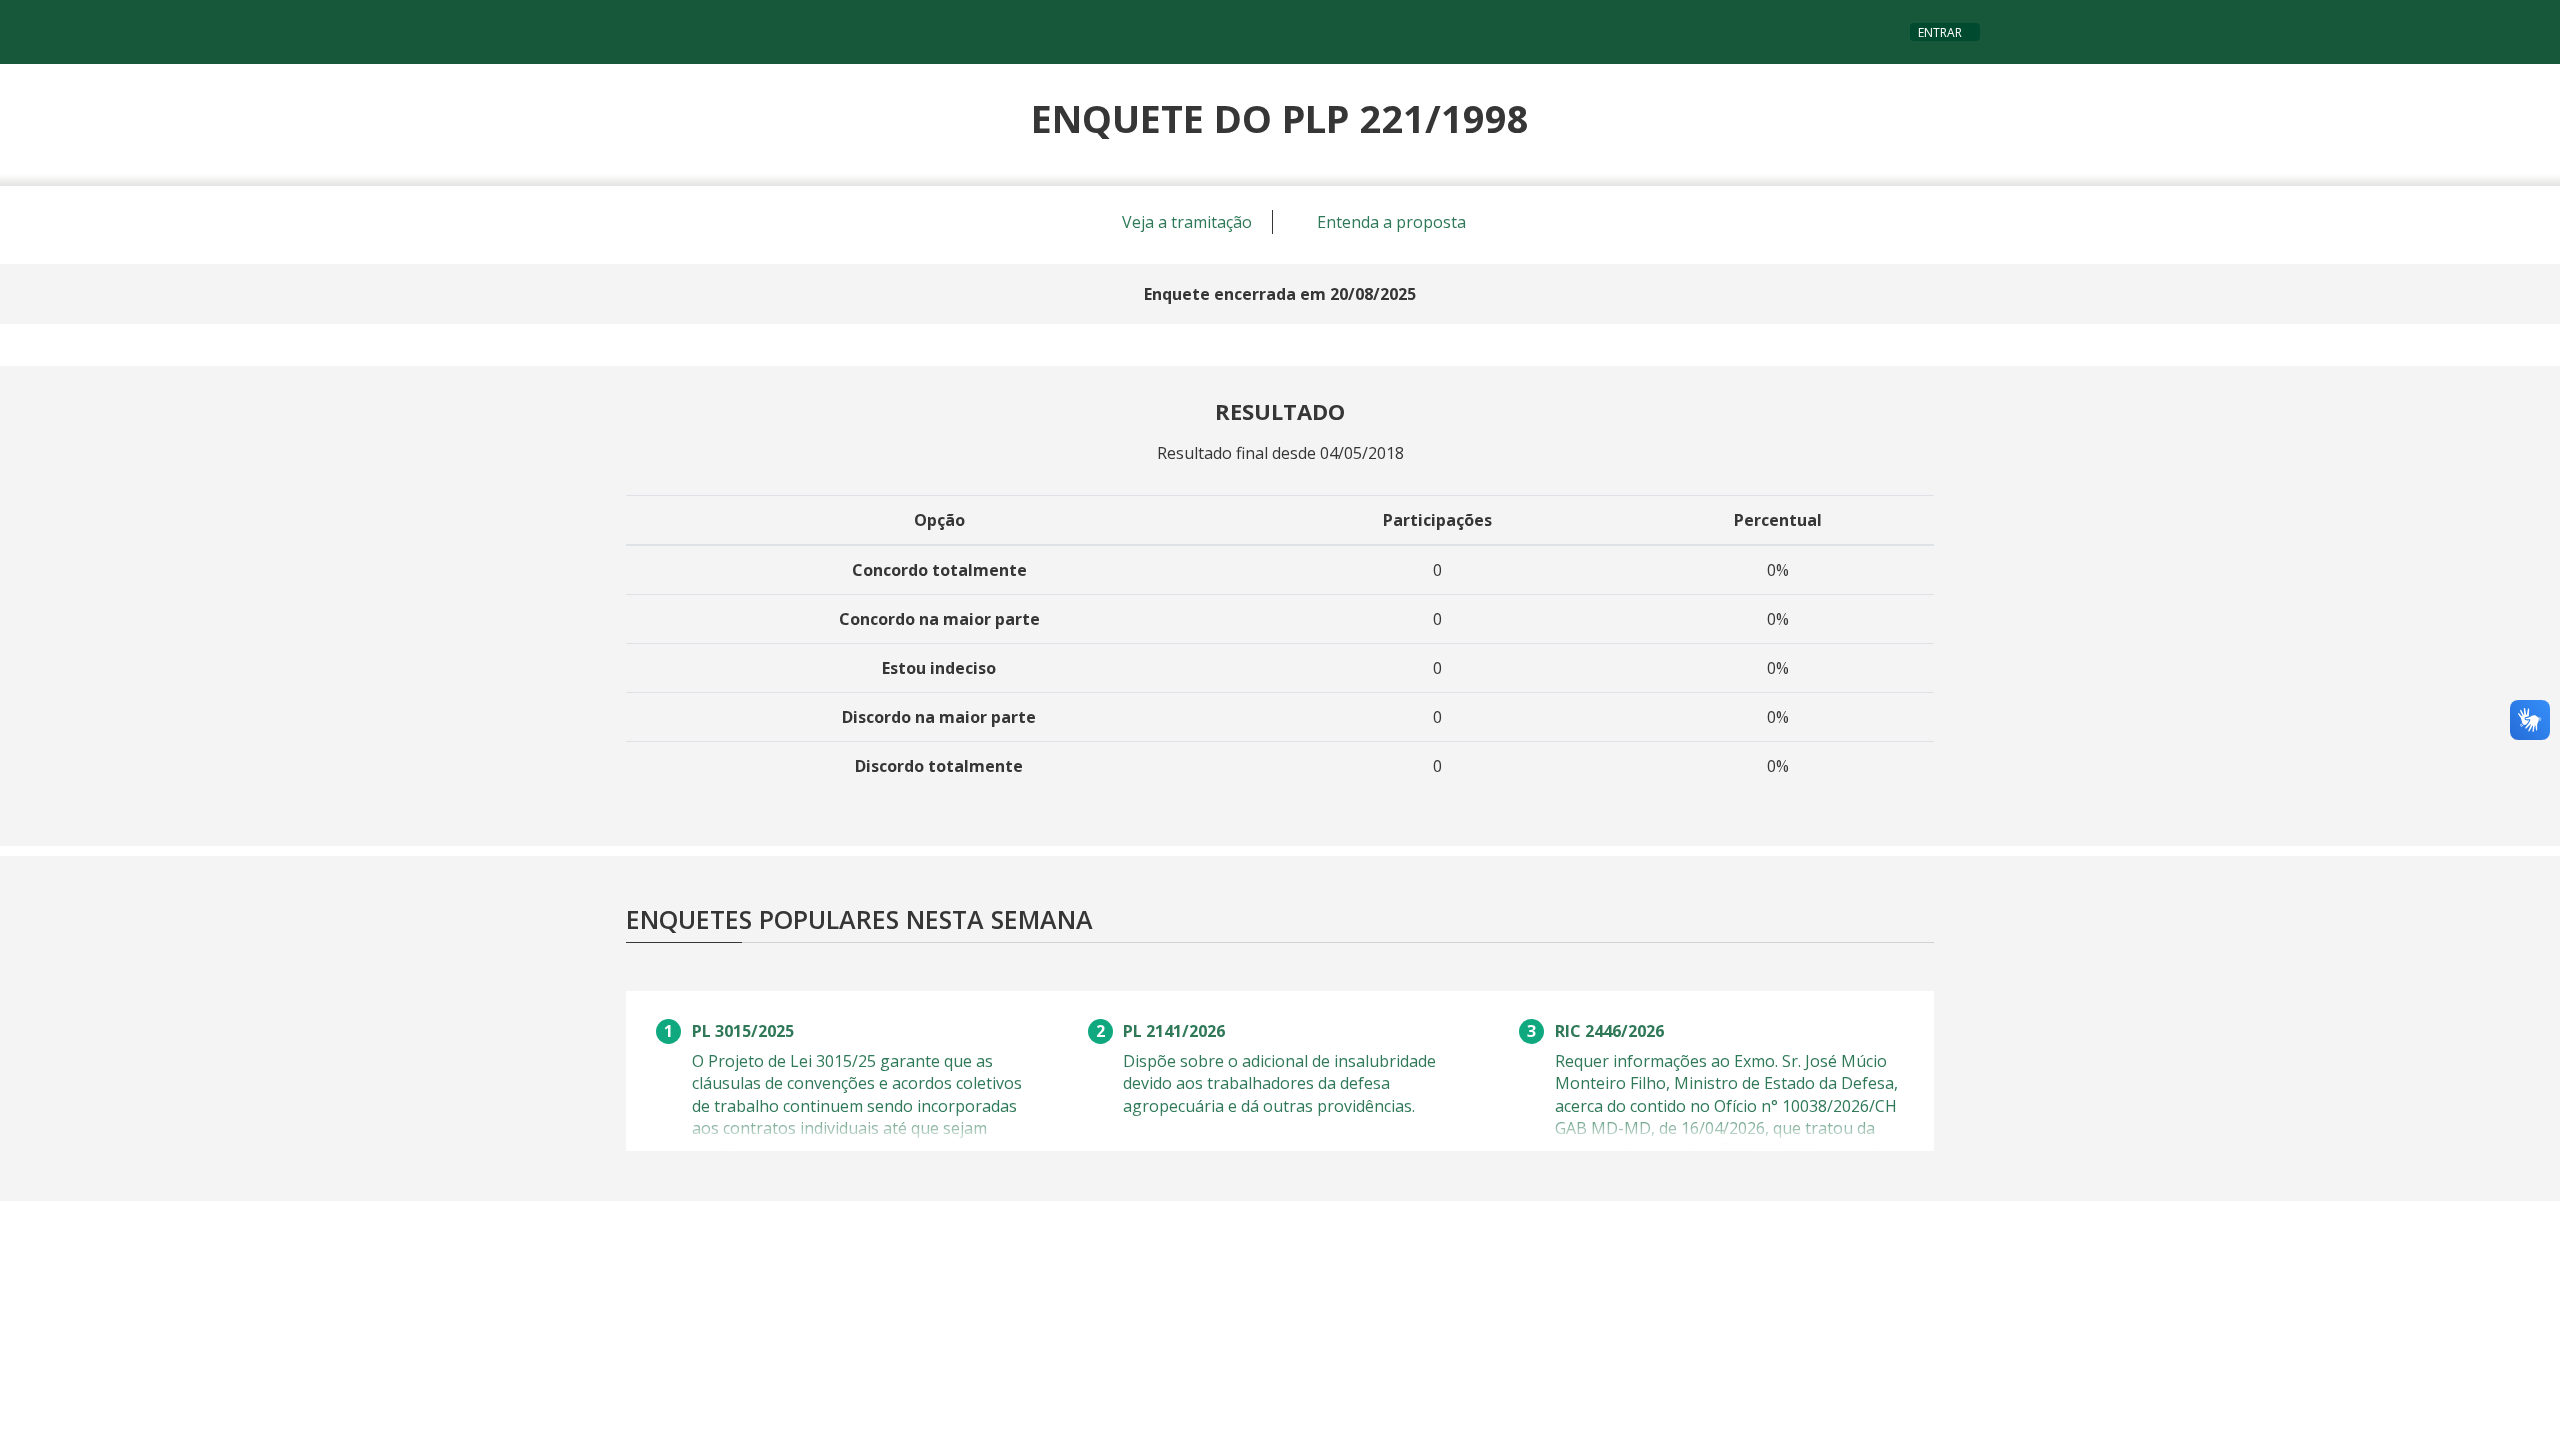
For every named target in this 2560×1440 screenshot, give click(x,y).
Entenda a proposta (1389, 222)
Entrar (1940, 32)
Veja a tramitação (1185, 222)
